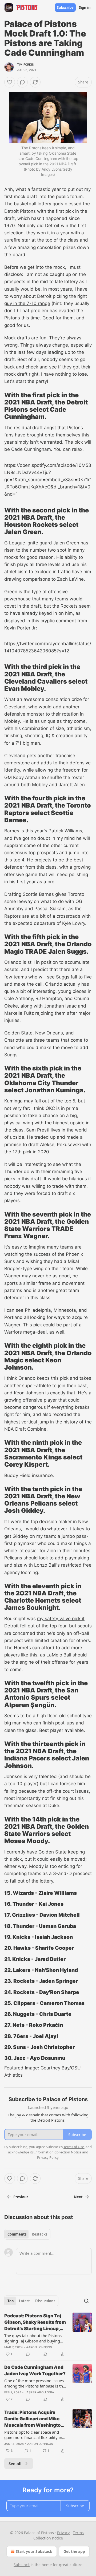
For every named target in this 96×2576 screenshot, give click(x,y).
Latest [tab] (24, 2301)
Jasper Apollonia (39, 2392)
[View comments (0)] (22, 82)
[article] (48, 2335)
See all (15, 2463)
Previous (21, 2197)
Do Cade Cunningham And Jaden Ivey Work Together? (35, 2370)
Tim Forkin (26, 65)
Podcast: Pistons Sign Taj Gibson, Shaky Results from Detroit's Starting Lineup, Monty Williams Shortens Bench (35, 2322)
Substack (22, 2565)
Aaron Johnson (39, 2347)
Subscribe (65, 7)
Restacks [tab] (39, 2234)
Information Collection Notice (58, 2152)
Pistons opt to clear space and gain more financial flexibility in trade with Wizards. (33, 2435)
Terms (78, 2533)
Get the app (74, 2551)
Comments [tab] (17, 2234)
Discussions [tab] (45, 2301)
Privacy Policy (48, 2157)
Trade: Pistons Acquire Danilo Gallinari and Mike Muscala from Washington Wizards (34, 2419)
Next (78, 2197)
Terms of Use (74, 2147)
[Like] (10, 82)
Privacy (63, 2533)
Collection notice (48, 2538)
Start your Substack (34, 2551)
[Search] (86, 2301)
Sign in (85, 7)
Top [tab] (11, 2301)
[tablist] (27, 2234)
